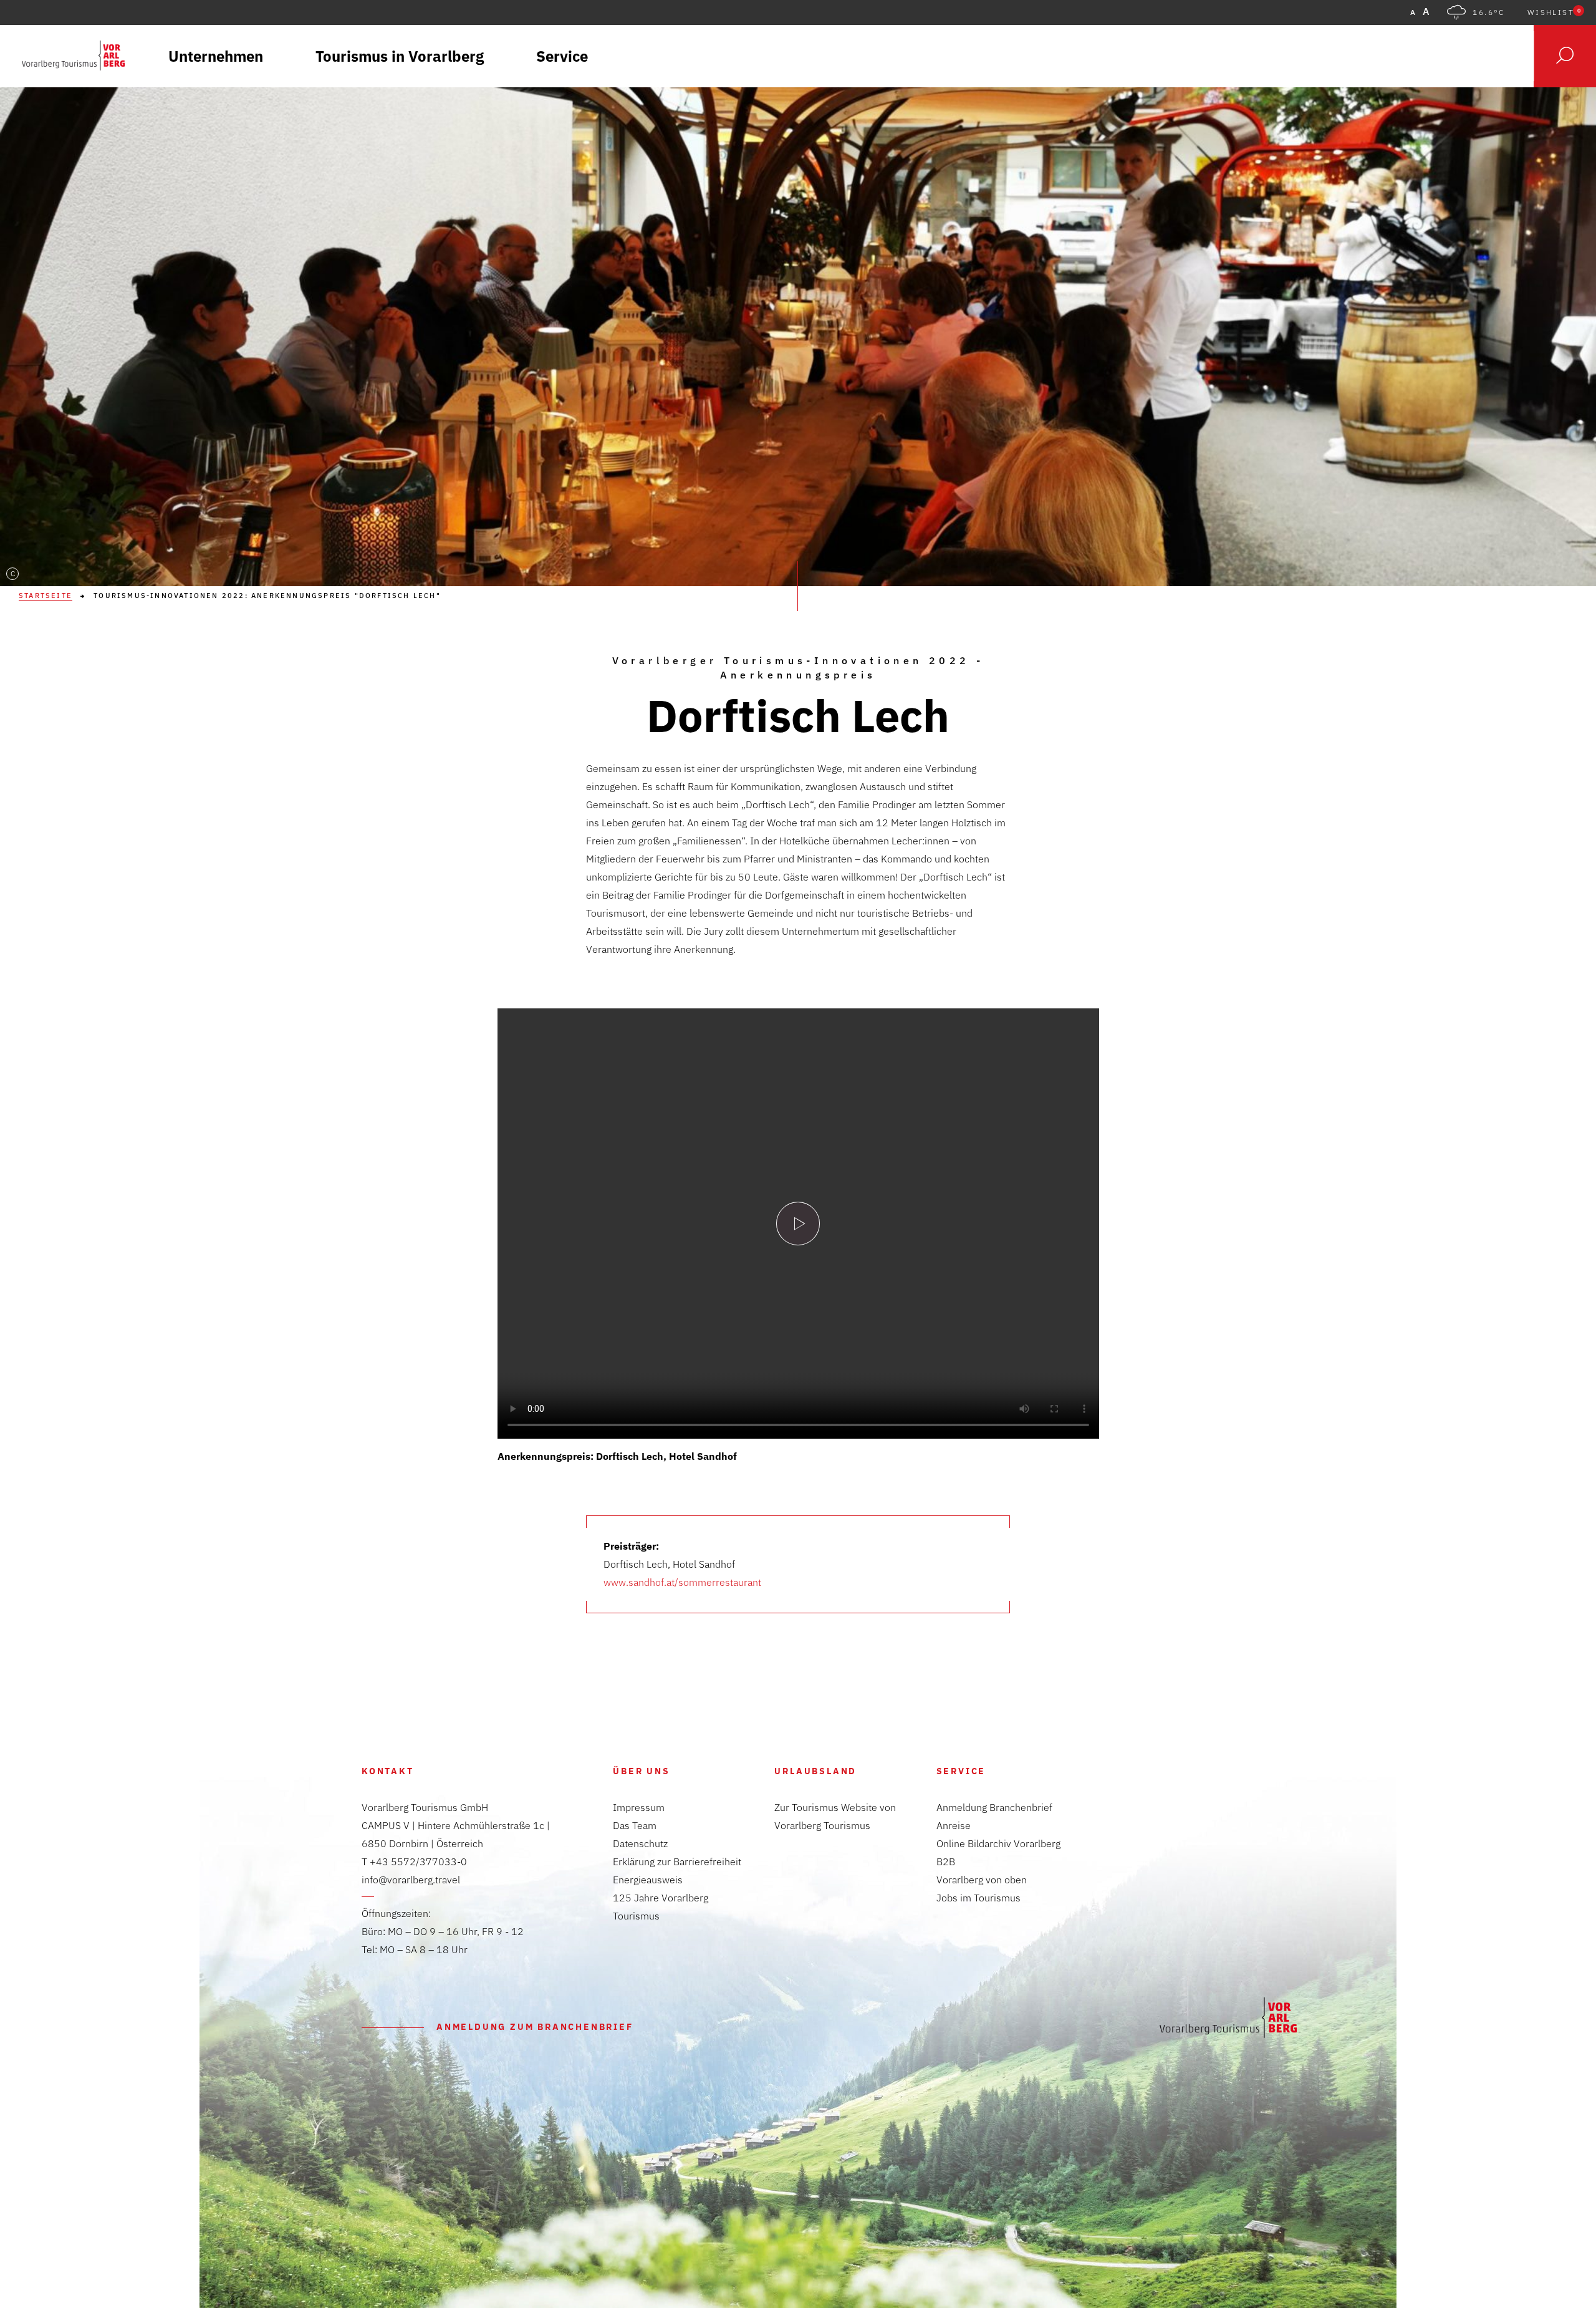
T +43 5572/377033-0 (414, 1861)
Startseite (46, 596)
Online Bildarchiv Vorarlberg (998, 1843)
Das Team (635, 1825)
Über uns (641, 1771)
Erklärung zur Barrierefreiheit (677, 1861)
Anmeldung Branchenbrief (994, 1807)
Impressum (639, 1807)
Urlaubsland (815, 1771)
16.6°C (1488, 12)
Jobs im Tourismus (978, 1898)
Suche (1565, 56)
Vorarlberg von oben (982, 1880)
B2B (946, 1861)
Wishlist (1554, 12)
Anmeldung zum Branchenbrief (535, 2027)
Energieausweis (648, 1880)
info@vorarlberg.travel (411, 1880)
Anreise (954, 1825)
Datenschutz (640, 1843)
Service (961, 1771)
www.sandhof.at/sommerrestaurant (682, 1582)
